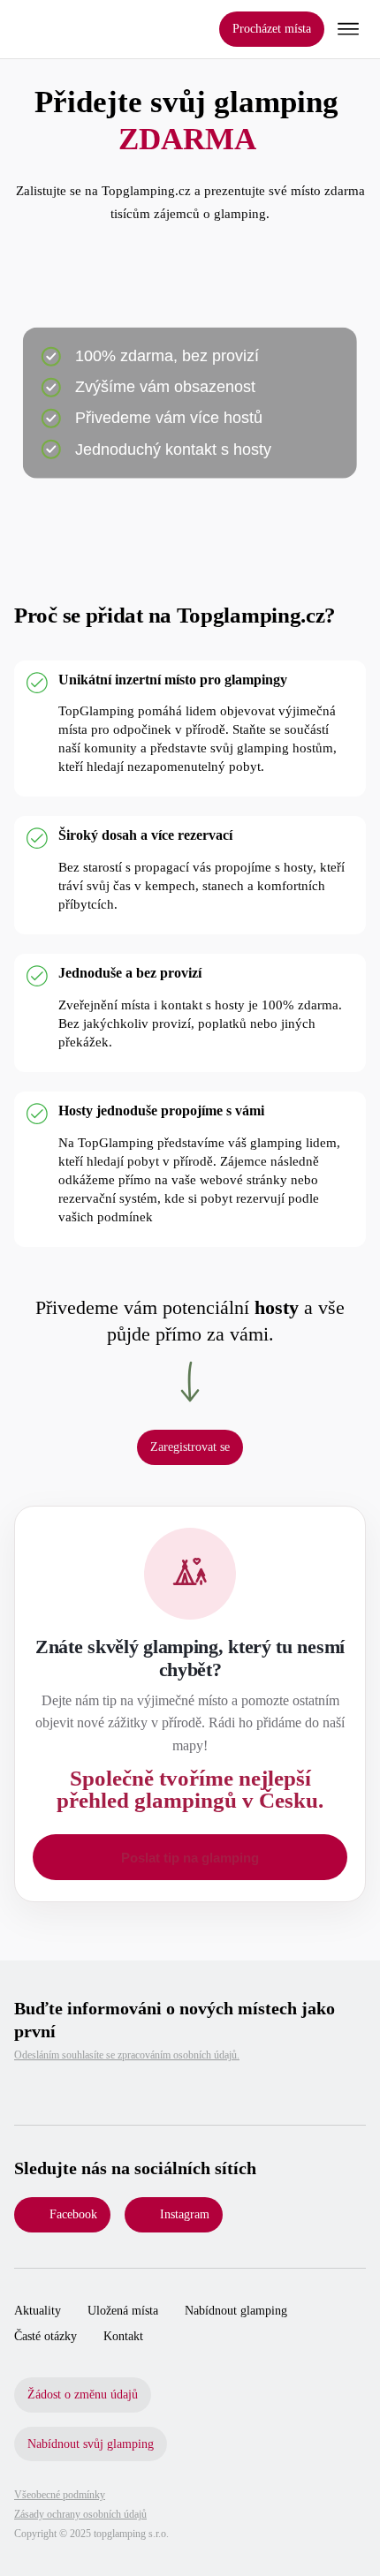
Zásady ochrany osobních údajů (80, 2514)
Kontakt (123, 2336)
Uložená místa (123, 2311)
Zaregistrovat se (190, 1447)
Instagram (185, 2214)
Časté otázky (46, 2336)
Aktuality (38, 2311)
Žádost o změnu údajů (83, 2395)
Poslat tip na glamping (190, 1858)
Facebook (73, 2214)
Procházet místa (272, 29)
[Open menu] (348, 29)
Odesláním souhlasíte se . (127, 2055)
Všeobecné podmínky (60, 2495)
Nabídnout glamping (236, 2311)
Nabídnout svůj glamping (91, 2444)
